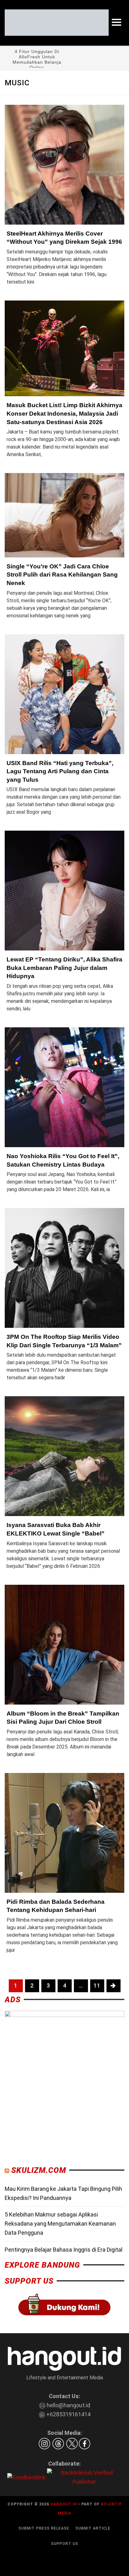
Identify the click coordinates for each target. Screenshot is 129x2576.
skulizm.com (39, 2170)
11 (97, 1985)
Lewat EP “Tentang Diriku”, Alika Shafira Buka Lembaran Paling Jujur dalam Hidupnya (64, 968)
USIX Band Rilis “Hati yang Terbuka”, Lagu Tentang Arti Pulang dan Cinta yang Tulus (60, 771)
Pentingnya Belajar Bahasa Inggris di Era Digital (64, 2250)
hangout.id (64, 2504)
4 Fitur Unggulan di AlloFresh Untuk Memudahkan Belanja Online (37, 59)
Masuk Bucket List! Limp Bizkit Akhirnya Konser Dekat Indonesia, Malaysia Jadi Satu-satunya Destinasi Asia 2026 (64, 413)
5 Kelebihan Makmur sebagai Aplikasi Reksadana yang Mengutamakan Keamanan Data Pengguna (60, 2224)
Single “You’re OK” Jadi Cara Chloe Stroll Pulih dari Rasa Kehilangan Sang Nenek (62, 575)
